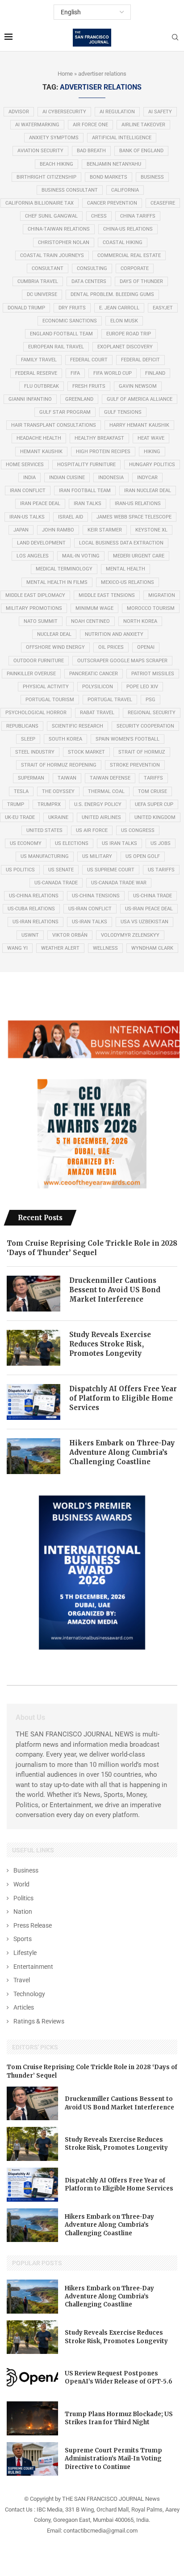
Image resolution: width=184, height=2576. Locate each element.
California (125, 190)
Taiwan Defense (110, 778)
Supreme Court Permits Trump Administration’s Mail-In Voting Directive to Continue (113, 2458)
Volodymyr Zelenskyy (130, 935)
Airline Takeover (143, 125)
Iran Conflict (28, 491)
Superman (31, 778)
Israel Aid (71, 517)
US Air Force (92, 830)
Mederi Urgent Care (139, 556)
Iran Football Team (85, 491)
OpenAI (146, 647)
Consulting (92, 268)
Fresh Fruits (89, 386)
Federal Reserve (36, 373)
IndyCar (147, 478)
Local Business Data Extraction (121, 543)
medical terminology (64, 569)
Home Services (25, 465)
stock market (86, 752)
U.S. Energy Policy (98, 804)
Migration (162, 595)
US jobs (161, 843)
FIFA (75, 373)
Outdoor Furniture (39, 661)
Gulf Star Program (65, 412)
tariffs (153, 778)
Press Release (33, 1925)
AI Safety (160, 112)
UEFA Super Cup (154, 804)
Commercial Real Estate (129, 255)
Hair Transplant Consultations (54, 425)
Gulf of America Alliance (140, 399)
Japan (21, 530)
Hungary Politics (152, 465)
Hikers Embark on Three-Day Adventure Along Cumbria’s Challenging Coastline (122, 1452)
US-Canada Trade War (119, 883)
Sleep (28, 739)
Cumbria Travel (38, 281)
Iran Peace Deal (40, 504)
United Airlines (101, 817)
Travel (22, 1980)
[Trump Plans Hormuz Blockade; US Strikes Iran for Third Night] (32, 2418)
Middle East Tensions (107, 595)
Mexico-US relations (128, 582)
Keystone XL (151, 530)
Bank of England (141, 151)
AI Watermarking (37, 125)
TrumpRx (49, 804)
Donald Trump (26, 308)
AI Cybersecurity (64, 112)
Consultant (48, 268)
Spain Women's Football (128, 739)
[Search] (175, 38)
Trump (16, 804)
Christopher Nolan (64, 242)
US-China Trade (153, 896)
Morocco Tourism (151, 608)
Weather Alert (60, 948)
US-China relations (34, 896)
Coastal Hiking (123, 242)
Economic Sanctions (70, 321)
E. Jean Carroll (119, 308)
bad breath (91, 151)
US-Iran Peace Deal (149, 909)
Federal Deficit (140, 360)
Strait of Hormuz (142, 752)
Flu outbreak (42, 386)
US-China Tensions (96, 896)
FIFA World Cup (113, 373)
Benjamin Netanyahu (114, 164)
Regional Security (152, 713)
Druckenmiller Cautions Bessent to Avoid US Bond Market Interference (115, 1290)
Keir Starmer (105, 530)
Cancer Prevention (112, 203)
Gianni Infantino (30, 399)
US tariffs (161, 870)
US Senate (61, 870)
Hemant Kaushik (41, 452)
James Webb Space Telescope (134, 517)
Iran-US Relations (138, 504)
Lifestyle (25, 1953)
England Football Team (61, 334)
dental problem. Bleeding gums (112, 294)
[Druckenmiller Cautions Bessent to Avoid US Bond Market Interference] (33, 1294)
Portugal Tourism (50, 700)
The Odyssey (58, 791)
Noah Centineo (90, 621)
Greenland (79, 399)
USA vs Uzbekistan (144, 922)
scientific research (77, 726)
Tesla (21, 791)
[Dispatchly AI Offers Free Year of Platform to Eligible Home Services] (33, 1402)
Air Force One (90, 125)
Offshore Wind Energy (55, 647)
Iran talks (88, 504)
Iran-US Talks (27, 517)
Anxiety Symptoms (54, 138)
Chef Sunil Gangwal (51, 216)
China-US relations (128, 229)
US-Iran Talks (90, 922)
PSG (151, 700)
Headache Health (39, 438)
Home (65, 74)
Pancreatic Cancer (94, 674)
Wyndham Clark (152, 948)
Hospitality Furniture (86, 465)
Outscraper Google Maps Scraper (122, 661)
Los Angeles (33, 556)
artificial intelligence (122, 138)
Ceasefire (163, 203)
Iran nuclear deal (148, 491)
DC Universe (42, 294)
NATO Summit (41, 621)
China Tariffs (138, 216)
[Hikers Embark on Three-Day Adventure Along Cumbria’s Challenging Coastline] (33, 1456)
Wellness (105, 948)
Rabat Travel (97, 713)
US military (97, 856)
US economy (26, 843)
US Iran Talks (119, 843)
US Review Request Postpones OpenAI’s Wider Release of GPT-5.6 (119, 2377)
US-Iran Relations (36, 922)
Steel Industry (35, 752)
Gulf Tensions (123, 412)
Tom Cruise (153, 791)
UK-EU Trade (20, 817)
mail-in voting (81, 556)
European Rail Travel (56, 347)
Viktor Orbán (70, 935)
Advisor (19, 112)
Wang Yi (17, 948)
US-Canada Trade (56, 883)
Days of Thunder (141, 281)
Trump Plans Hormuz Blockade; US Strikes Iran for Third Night (119, 2418)
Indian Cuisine (67, 478)
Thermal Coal (106, 791)
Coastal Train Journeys (52, 255)
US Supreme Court (111, 870)
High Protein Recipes (103, 452)
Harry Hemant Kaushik (139, 425)
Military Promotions (34, 608)
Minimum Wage (94, 608)
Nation (23, 1912)
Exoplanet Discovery (125, 347)
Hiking (152, 452)
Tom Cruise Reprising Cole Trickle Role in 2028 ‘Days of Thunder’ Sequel (92, 1248)
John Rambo (58, 530)
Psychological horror (36, 713)
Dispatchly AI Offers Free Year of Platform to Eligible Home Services (123, 1398)
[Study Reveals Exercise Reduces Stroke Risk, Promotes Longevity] (33, 1348)
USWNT (30, 935)
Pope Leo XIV (142, 687)
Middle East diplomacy (35, 595)
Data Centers (89, 281)
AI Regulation (117, 112)
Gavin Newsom (138, 386)
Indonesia (111, 478)
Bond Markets (109, 177)
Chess (99, 216)
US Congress (138, 830)
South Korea (65, 739)
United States (44, 830)
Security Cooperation (145, 726)
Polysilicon (98, 687)
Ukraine (58, 817)
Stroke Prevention (135, 765)
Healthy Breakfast (99, 438)
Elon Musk (124, 321)
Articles (24, 2007)
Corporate (135, 268)
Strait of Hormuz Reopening (59, 765)
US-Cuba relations (31, 909)
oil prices (111, 647)
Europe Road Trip (129, 334)
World (21, 1884)
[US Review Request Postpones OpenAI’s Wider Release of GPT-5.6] (32, 2378)
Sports (23, 1939)
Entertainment (33, 1967)
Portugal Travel (110, 700)
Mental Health (125, 569)
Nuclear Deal (54, 634)
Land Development (41, 543)
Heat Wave (151, 438)
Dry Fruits (72, 308)
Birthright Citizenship (46, 177)
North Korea (140, 621)
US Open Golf (143, 856)
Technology (29, 1994)
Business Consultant (70, 190)
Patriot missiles (153, 674)
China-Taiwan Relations (59, 229)
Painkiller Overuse (31, 674)
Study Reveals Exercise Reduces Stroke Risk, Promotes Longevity (110, 1344)
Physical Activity (46, 687)
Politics (23, 1898)
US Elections (72, 843)
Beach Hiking (56, 164)
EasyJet (163, 308)
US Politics (20, 870)
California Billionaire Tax (40, 203)
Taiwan (67, 778)
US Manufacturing (45, 856)
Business (152, 177)
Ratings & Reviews (39, 2021)
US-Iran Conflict (90, 909)
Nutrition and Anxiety (114, 634)
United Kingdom (155, 817)
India (29, 478)
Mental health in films (57, 582)
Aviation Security (40, 151)
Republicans (22, 726)
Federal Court (89, 360)
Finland (155, 373)
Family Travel (39, 360)
